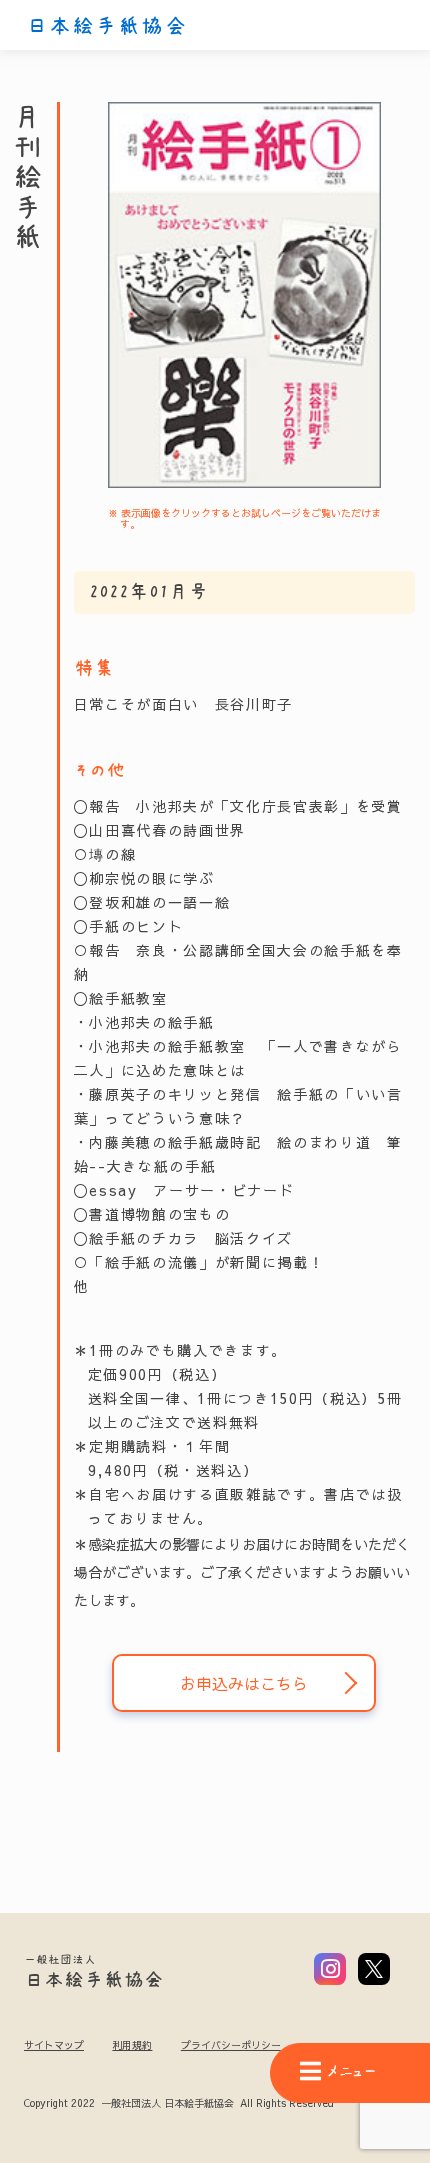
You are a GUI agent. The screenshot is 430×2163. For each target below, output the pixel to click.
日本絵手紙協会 (107, 26)
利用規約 (132, 2045)
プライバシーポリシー (231, 2045)
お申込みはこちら (244, 1683)
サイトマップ (54, 2045)
